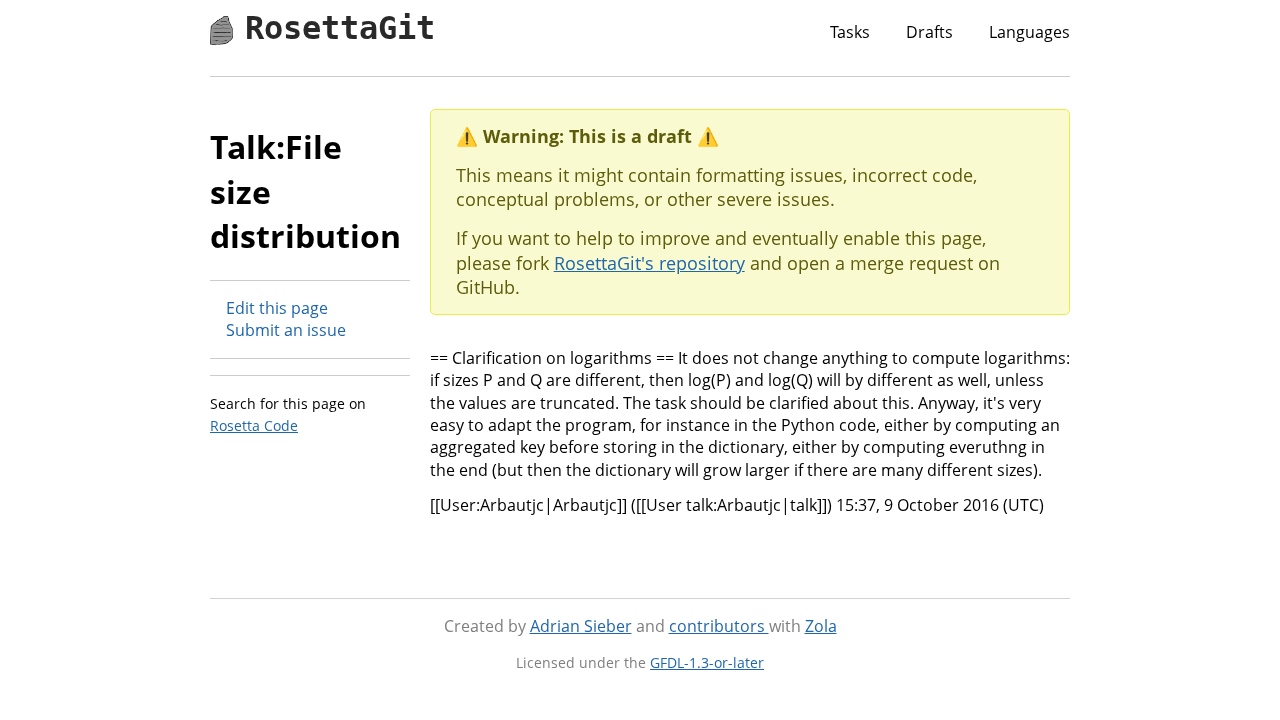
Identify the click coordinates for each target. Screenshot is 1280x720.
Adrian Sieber (581, 626)
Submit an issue (286, 330)
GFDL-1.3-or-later (707, 662)
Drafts (929, 32)
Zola (821, 626)
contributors (719, 626)
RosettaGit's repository (649, 263)
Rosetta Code (254, 425)
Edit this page (277, 308)
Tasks (850, 32)
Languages (1029, 32)
